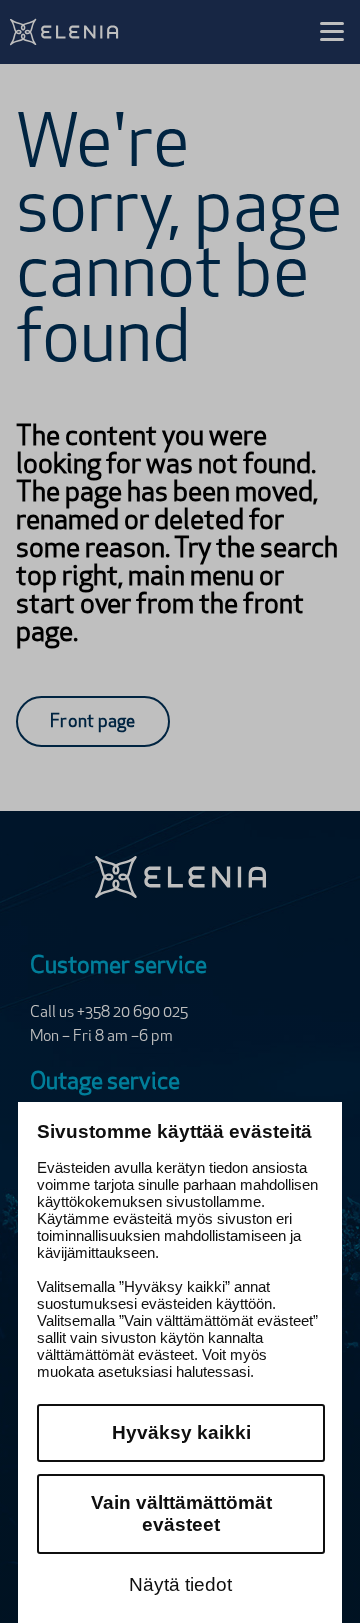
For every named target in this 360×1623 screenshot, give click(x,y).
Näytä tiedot (180, 1584)
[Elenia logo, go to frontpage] (92, 32)
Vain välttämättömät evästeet (181, 1513)
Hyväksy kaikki (181, 1432)
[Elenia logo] (180, 877)
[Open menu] (332, 32)
